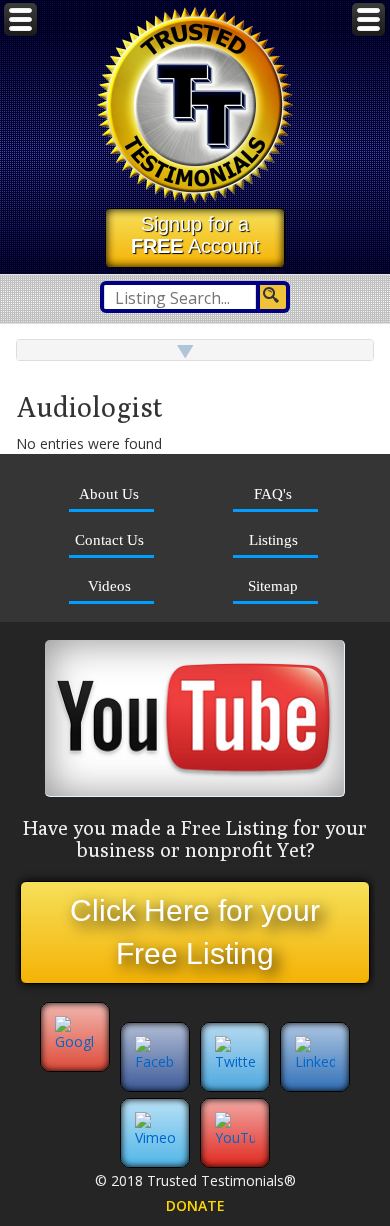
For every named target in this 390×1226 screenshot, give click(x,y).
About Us (109, 493)
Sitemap (273, 585)
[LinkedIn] (315, 1061)
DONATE (195, 1205)
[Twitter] (235, 1061)
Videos (109, 585)
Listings (273, 539)
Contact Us (109, 539)
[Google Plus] (75, 1061)
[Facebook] (155, 1061)
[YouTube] (235, 1137)
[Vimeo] (155, 1137)
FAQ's (273, 493)
